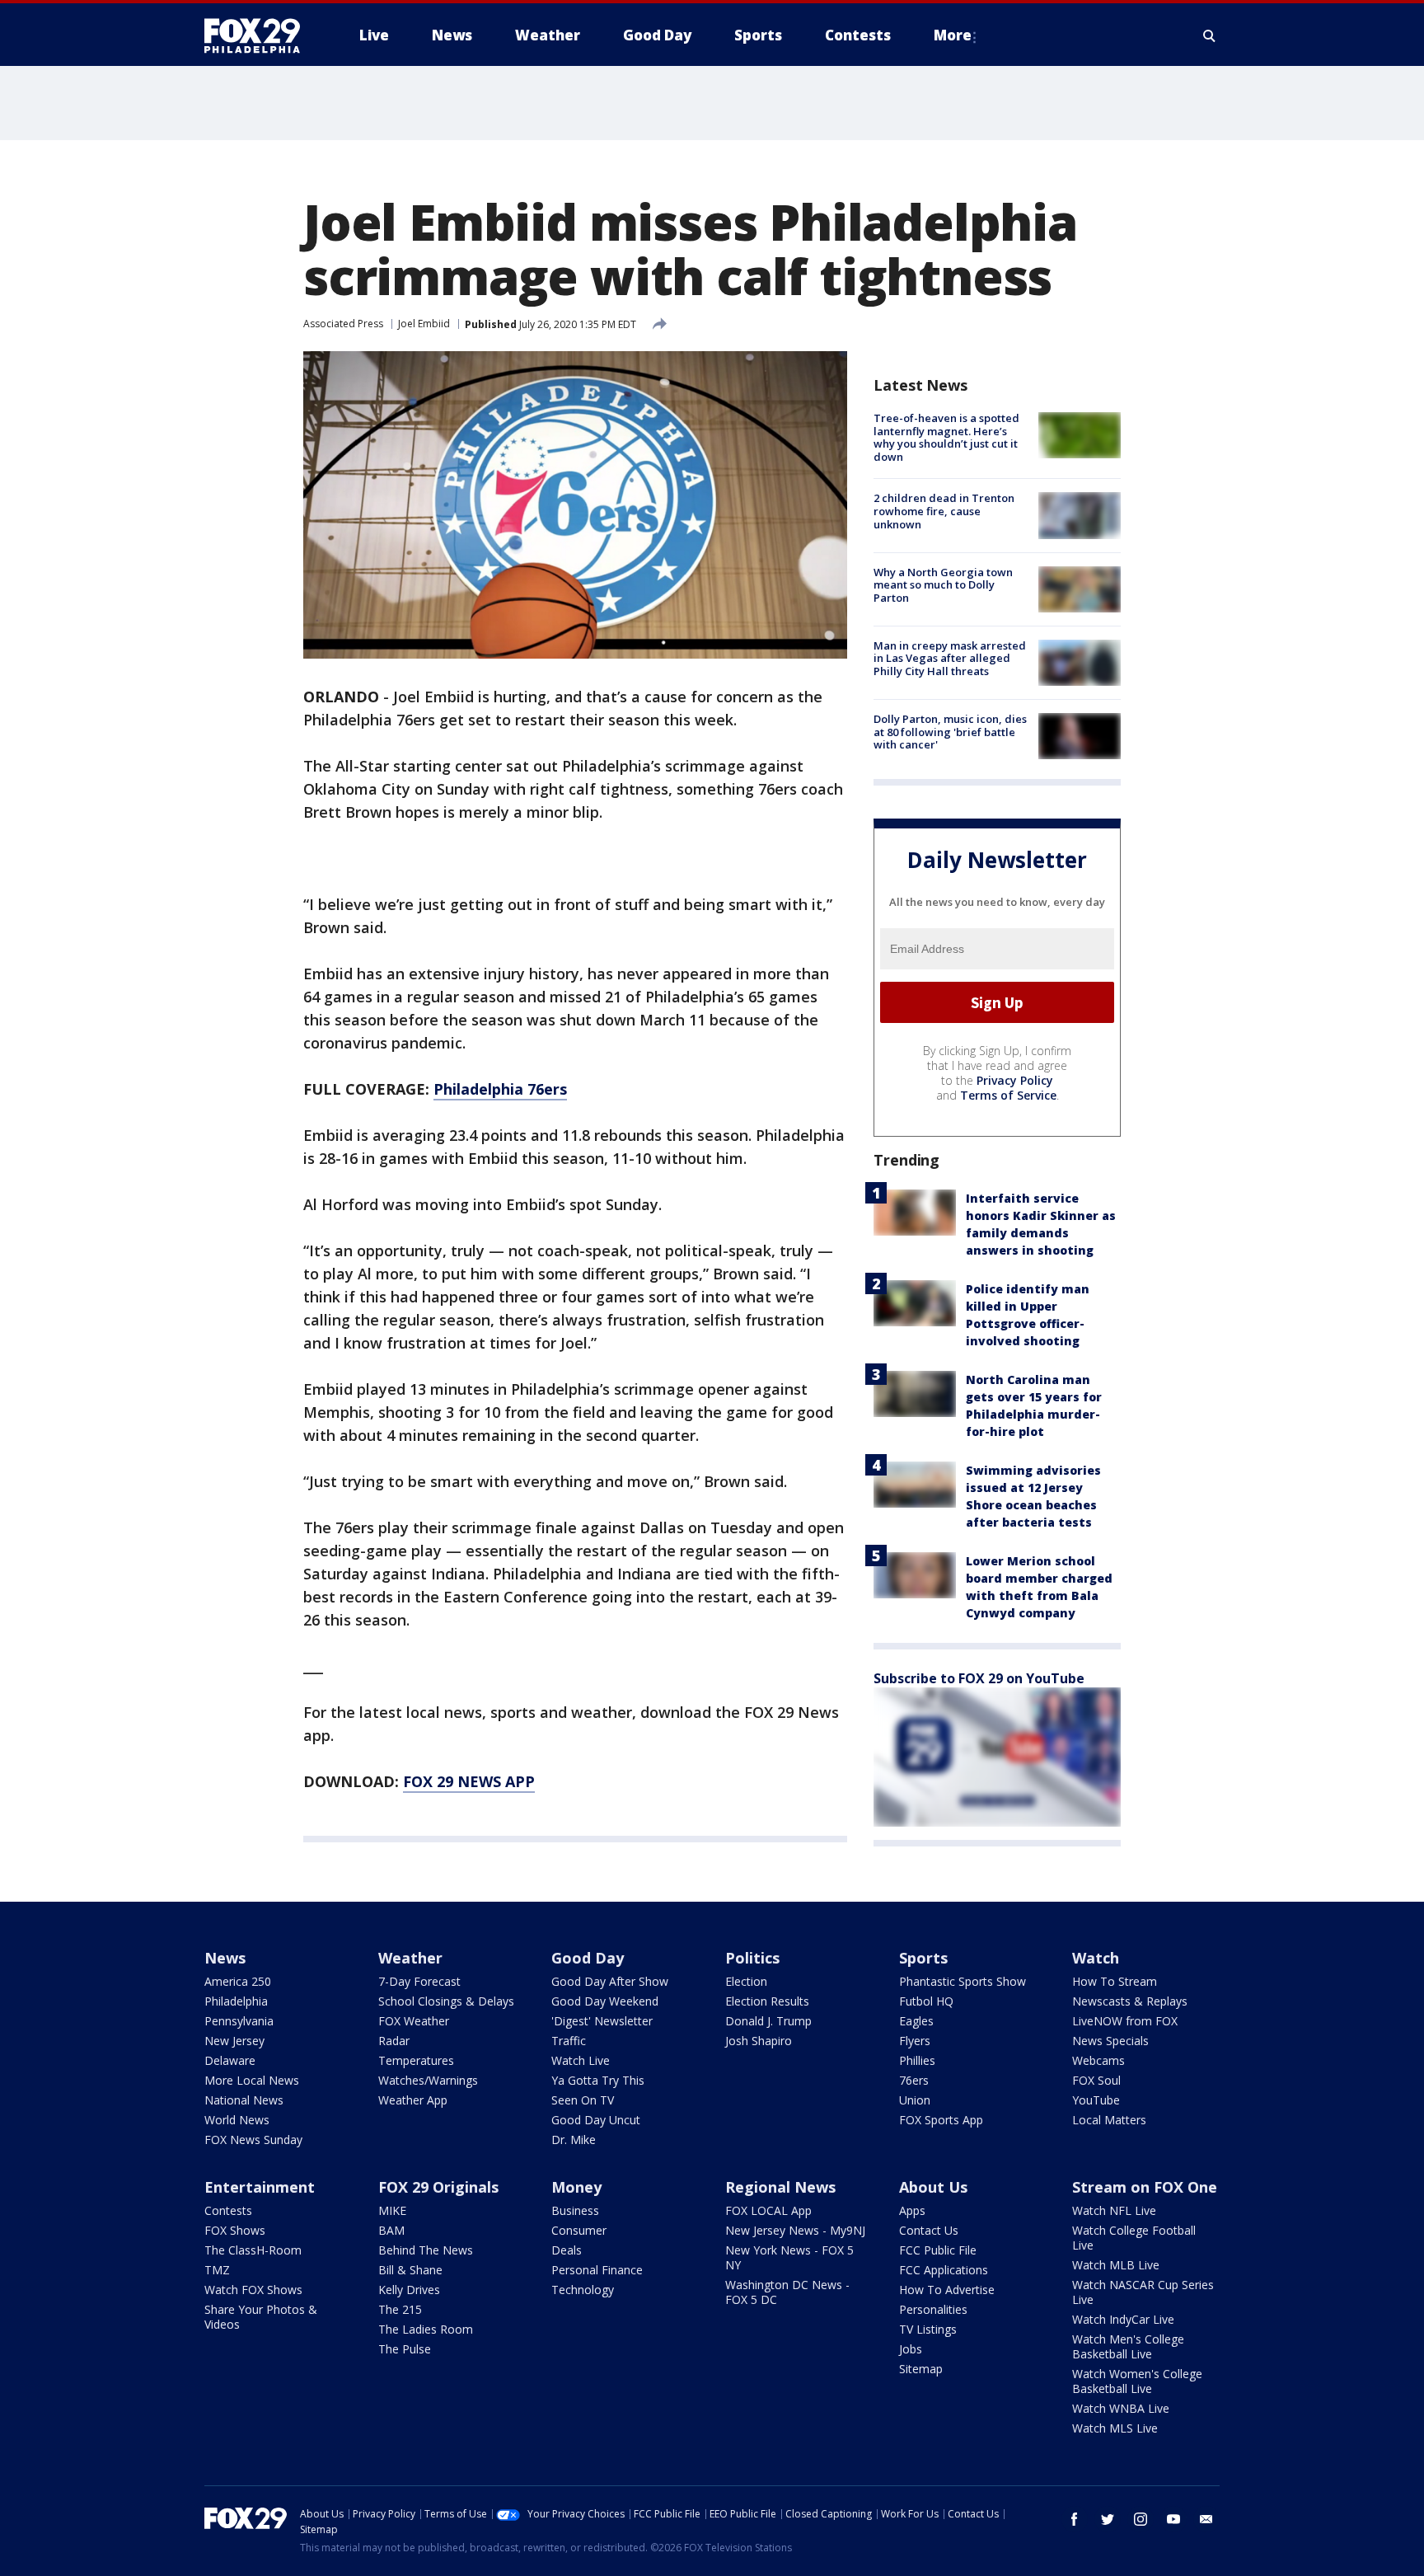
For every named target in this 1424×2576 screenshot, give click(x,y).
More (953, 35)
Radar (394, 2041)
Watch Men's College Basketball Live (1128, 2346)
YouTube (1096, 2100)
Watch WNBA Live (1121, 2408)
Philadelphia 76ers (500, 1089)
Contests (228, 2210)
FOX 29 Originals (438, 2187)
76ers (914, 2080)
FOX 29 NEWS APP (469, 1781)
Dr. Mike (574, 2140)
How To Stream (1115, 1981)
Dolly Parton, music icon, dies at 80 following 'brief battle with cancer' (950, 732)
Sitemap (921, 2369)
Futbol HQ (926, 2001)
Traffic (569, 2041)
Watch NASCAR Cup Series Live (1143, 2292)
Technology (583, 2290)
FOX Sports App (941, 2120)
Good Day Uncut (596, 2120)
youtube (1173, 2519)
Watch (1096, 1958)
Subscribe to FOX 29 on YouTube (979, 1678)
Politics (752, 1958)
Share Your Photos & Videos (261, 2317)
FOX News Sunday (253, 2140)
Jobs (911, 2349)
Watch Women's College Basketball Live (1137, 2381)
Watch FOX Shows (253, 2290)
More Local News (252, 2080)
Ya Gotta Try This (598, 2080)
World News (237, 2120)
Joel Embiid (424, 324)
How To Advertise (947, 2290)
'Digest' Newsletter (602, 2021)
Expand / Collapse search (1210, 35)
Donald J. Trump (768, 2021)
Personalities (933, 2309)
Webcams (1098, 2060)
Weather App (413, 2100)
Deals (567, 2250)
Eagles (916, 2021)
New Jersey (234, 2041)
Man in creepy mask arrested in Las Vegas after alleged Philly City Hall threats (950, 658)
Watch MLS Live (1115, 2428)
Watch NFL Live (1114, 2210)
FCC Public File (938, 2250)
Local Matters (1109, 2120)
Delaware (230, 2060)
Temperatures (416, 2060)
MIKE (392, 2210)
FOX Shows (235, 2230)
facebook (1075, 2519)
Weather (410, 1958)
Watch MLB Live (1116, 2265)
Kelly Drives (409, 2290)
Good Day (588, 1958)
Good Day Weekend (605, 2001)
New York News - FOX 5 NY (789, 2257)
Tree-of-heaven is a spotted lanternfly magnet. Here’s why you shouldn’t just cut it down (946, 437)
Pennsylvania (239, 2021)
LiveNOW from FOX (1125, 2021)
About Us (933, 2187)
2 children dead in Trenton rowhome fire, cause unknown (944, 511)
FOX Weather (414, 2021)
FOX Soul (1096, 2080)
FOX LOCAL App (768, 2210)
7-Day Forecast (419, 1981)
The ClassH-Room (253, 2250)
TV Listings (928, 2329)
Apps (912, 2210)
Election (746, 1981)
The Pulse (405, 2349)
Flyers (915, 2041)
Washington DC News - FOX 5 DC (787, 2292)
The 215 (400, 2309)
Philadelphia (236, 2001)
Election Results (767, 2001)
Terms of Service (1008, 1095)
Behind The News (426, 2250)
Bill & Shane (410, 2270)
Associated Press (343, 324)
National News (244, 2100)
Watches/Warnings (428, 2080)
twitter (1108, 2519)
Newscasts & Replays (1130, 2001)
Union (915, 2100)
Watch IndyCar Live (1123, 2319)
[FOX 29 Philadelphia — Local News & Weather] (259, 35)
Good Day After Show (610, 1981)
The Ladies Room (426, 2329)
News (225, 1958)
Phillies (917, 2060)
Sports (923, 1958)
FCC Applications (944, 2270)
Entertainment (260, 2187)
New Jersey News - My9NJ (795, 2230)
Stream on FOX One (1145, 2187)
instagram (1141, 2519)
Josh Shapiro (759, 2041)
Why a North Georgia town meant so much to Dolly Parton (943, 585)
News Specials (1110, 2041)
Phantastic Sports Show (963, 1981)
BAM (391, 2230)
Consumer (579, 2230)
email (1206, 2519)
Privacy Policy (1015, 1080)
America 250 (238, 1981)
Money (576, 2187)
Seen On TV (583, 2100)
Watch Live (581, 2060)
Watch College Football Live (1134, 2238)
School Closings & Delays (446, 2001)
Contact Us (929, 2230)
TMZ (217, 2270)
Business (575, 2210)
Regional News (780, 2187)
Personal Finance (597, 2270)
